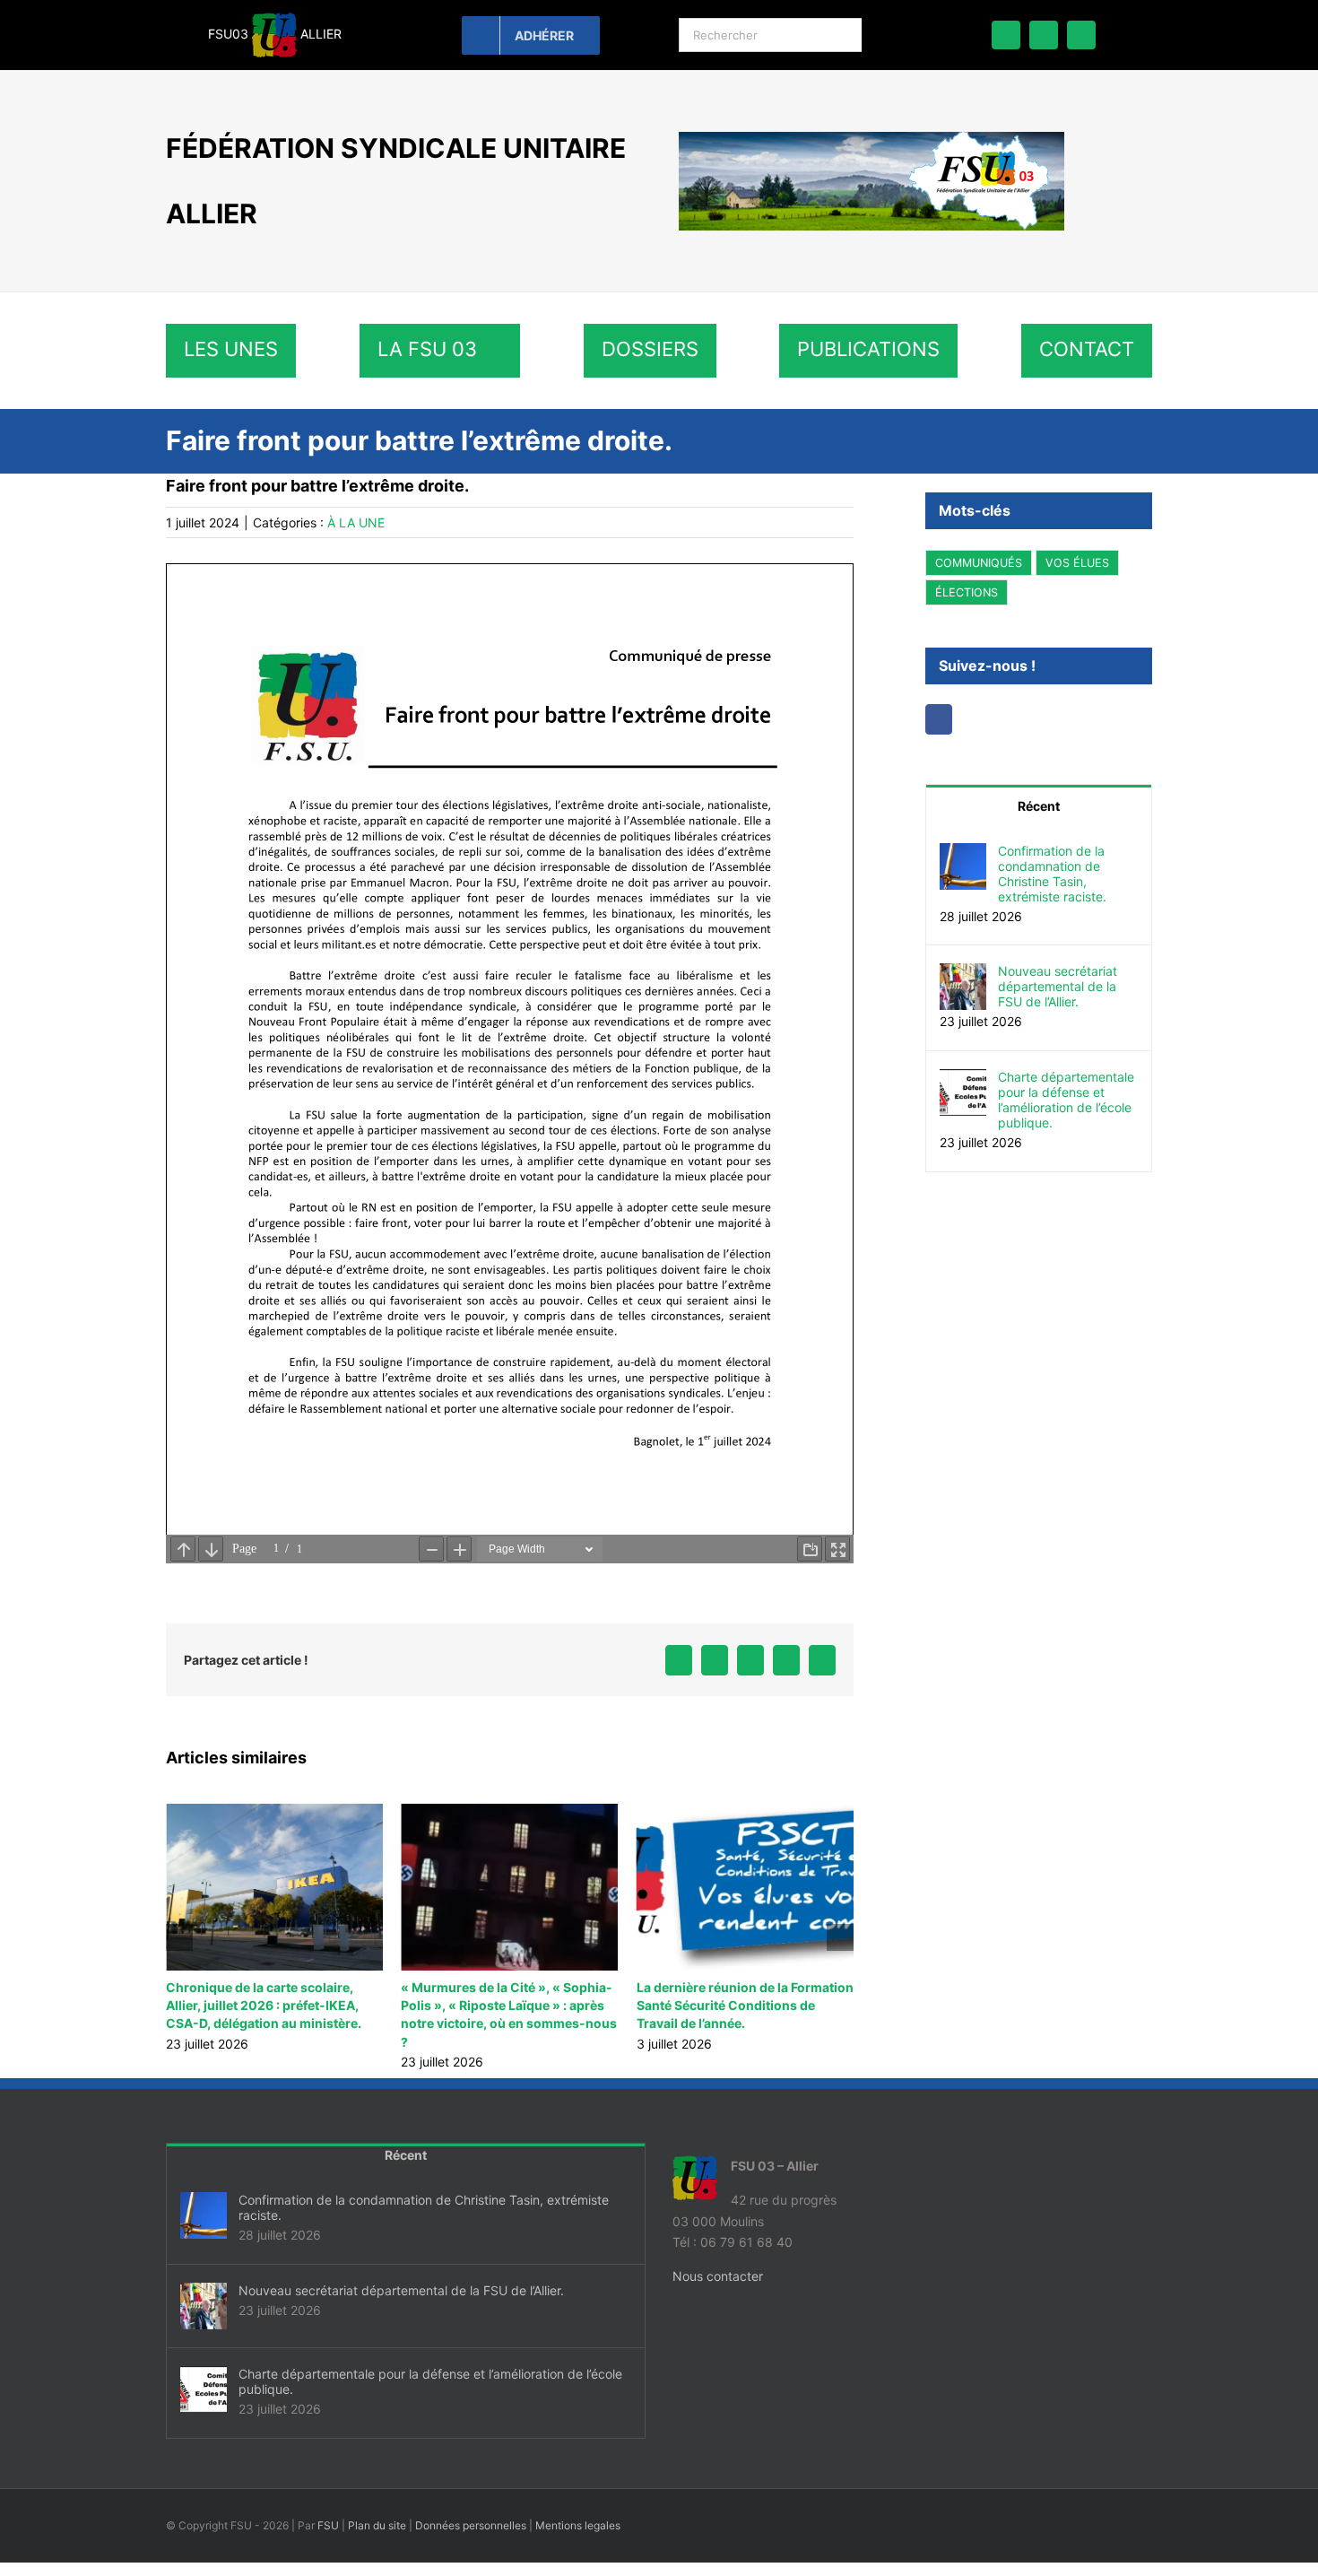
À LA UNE (356, 522)
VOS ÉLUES (1077, 563)
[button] (179, 1937)
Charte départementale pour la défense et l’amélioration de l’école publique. (1066, 1100)
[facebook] (1006, 35)
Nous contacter (718, 2276)
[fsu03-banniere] (871, 138)
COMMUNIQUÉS (979, 563)
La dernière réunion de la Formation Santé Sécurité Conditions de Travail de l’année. (509, 2005)
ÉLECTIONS (967, 592)
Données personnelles (471, 2525)
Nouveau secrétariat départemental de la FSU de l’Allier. (1058, 986)
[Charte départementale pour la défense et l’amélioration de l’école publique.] (963, 1079)
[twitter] (1044, 35)
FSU (328, 2525)
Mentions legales (578, 2525)
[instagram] (1081, 35)
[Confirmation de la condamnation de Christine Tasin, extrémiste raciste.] (963, 853)
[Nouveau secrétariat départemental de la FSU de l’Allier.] (963, 974)
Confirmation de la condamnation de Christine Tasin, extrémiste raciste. (1052, 874)
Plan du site (377, 2525)
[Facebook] (939, 719)
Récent (1039, 806)
